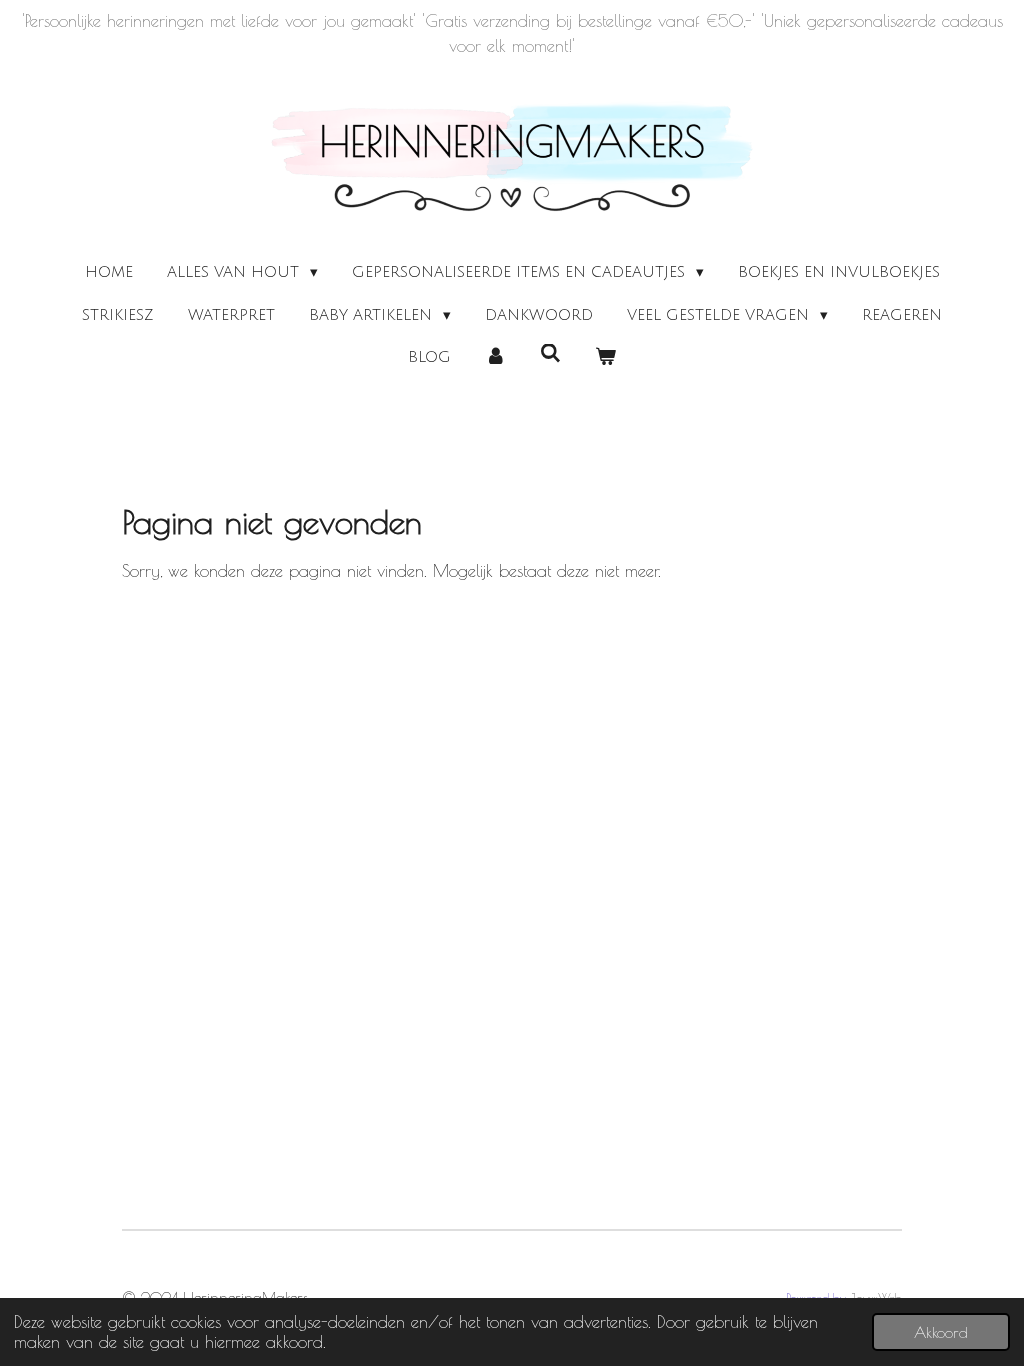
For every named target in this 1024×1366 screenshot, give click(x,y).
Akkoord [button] (941, 1332)
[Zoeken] (550, 354)
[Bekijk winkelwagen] (605, 357)
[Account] (495, 357)
